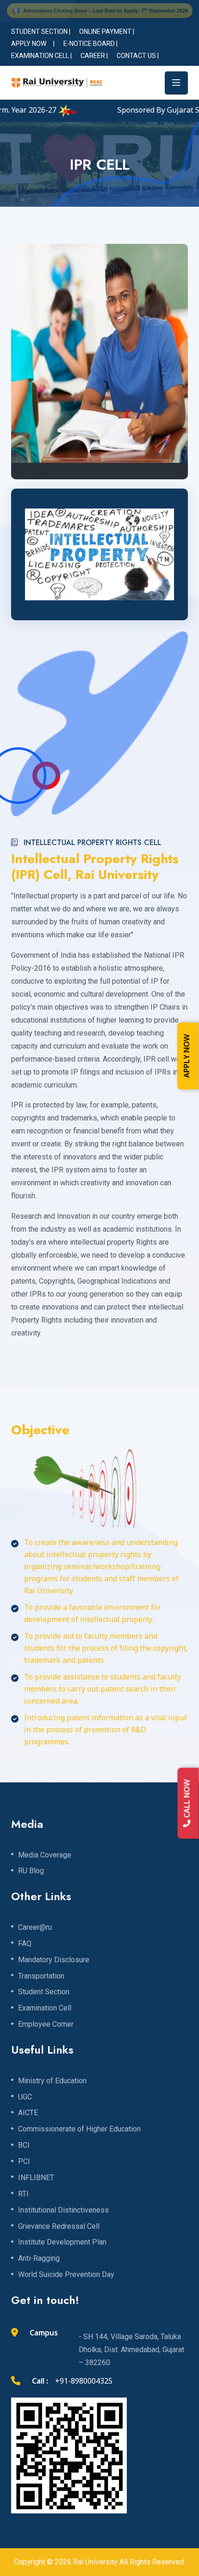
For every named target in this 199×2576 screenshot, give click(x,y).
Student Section (44, 1992)
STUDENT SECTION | (41, 32)
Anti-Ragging (39, 2258)
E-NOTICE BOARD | (90, 44)
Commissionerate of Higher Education (79, 2129)
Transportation (41, 1976)
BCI (24, 2145)
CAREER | (94, 56)
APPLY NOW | (33, 44)
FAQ (25, 1944)
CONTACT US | (138, 56)
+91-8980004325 (84, 2382)
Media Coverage (45, 1855)
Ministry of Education (52, 2081)
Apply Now (188, 1056)
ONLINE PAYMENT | (107, 32)
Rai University (95, 2562)
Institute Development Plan (62, 2242)
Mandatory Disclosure (54, 1960)
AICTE (28, 2113)
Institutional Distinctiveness (63, 2210)
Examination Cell (45, 2008)
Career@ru (35, 1927)
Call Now (188, 1799)
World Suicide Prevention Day (66, 2275)
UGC (25, 2097)
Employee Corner (46, 2024)
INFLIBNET (36, 2178)
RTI (23, 2194)
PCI (24, 2162)
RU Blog (31, 1871)
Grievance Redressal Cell (59, 2226)
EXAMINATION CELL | (41, 56)
